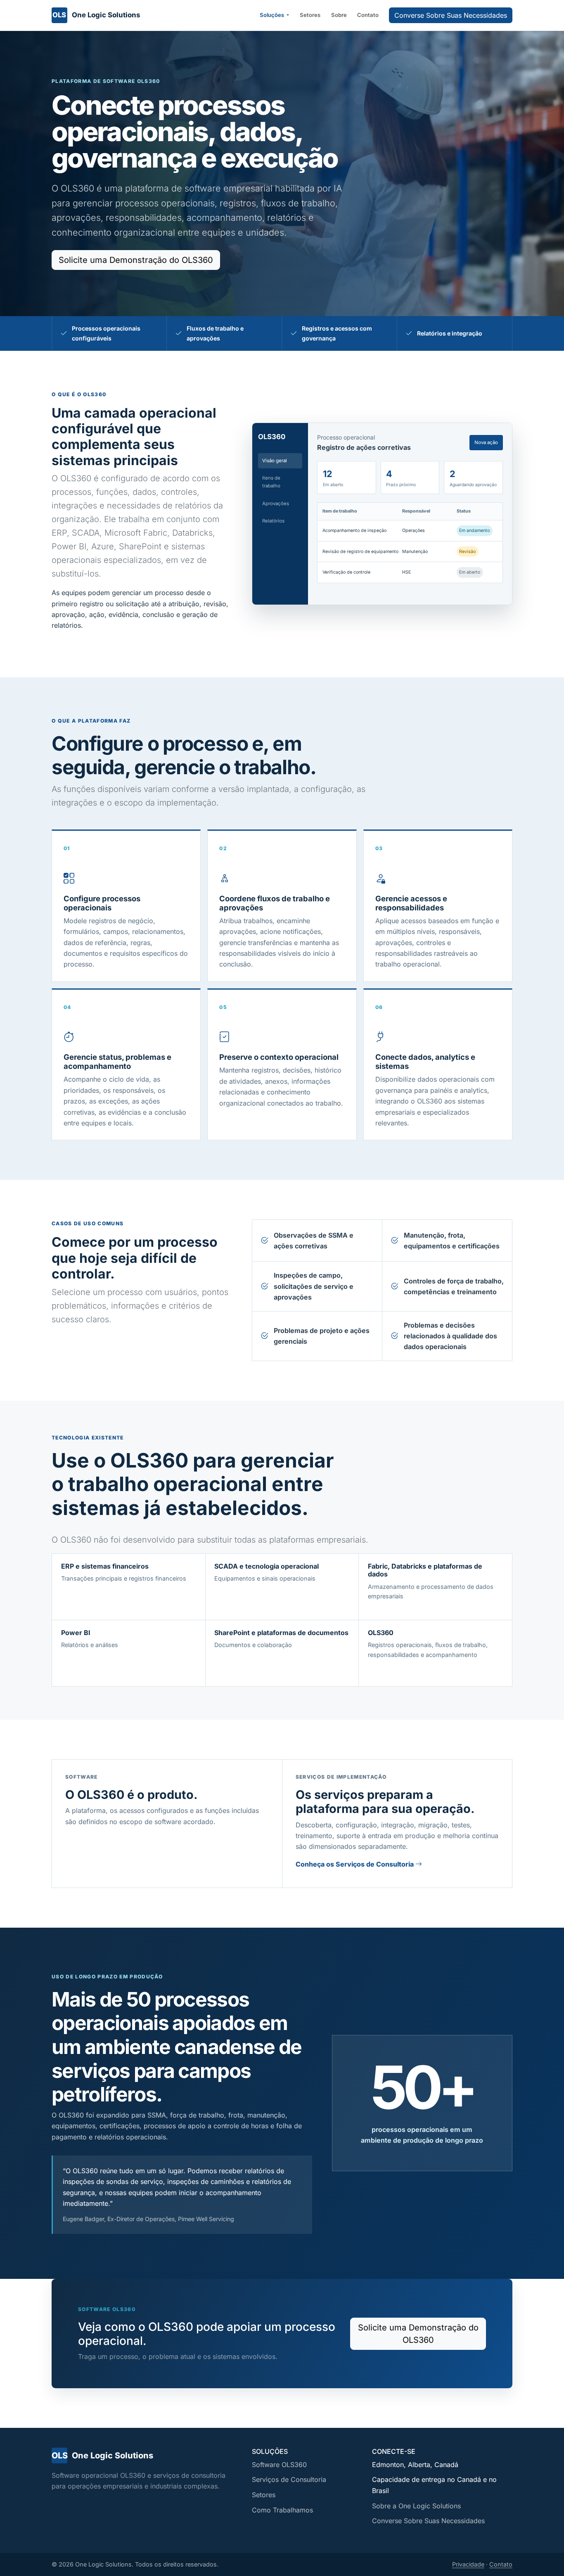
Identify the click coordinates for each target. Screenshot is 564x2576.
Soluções (273, 15)
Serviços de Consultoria (289, 2479)
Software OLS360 (279, 2465)
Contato (368, 15)
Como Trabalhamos (282, 2510)
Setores (310, 15)
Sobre (339, 15)
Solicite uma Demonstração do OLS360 (136, 260)
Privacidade (468, 2564)
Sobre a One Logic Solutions (416, 2506)
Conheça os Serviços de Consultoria (355, 1864)
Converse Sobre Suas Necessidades (451, 15)
